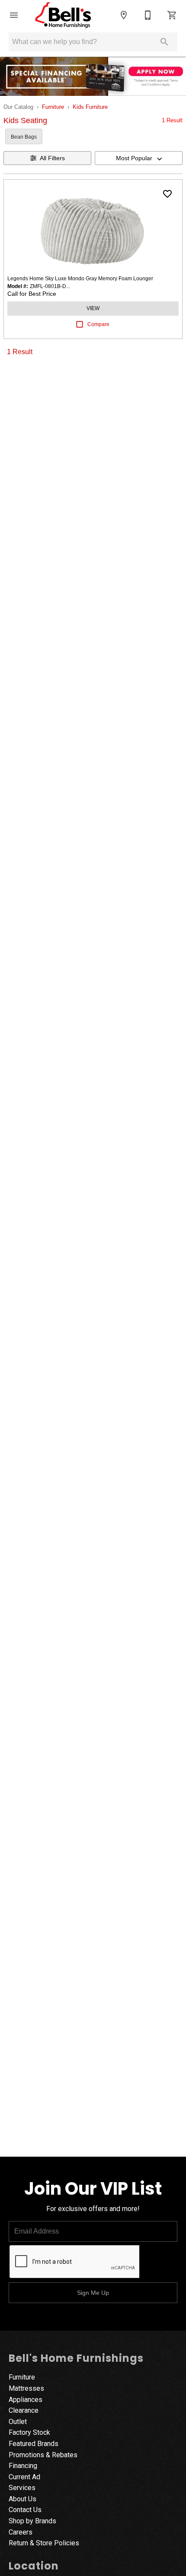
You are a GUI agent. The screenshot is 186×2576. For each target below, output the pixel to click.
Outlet (18, 2422)
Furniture (53, 107)
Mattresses (26, 2388)
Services (22, 2488)
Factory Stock (29, 2432)
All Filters (52, 158)
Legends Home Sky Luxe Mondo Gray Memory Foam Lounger (80, 279)
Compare (98, 324)
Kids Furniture (90, 107)
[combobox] (139, 158)
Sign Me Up (93, 2293)
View (93, 308)
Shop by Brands (32, 2521)
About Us (22, 2499)
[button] (14, 15)
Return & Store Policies (44, 2543)
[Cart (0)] (172, 15)
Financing (23, 2466)
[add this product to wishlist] (167, 194)
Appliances (26, 2400)
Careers (21, 2532)
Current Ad (24, 2477)
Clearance (24, 2410)
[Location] (124, 15)
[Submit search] (164, 42)
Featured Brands (34, 2444)
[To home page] (63, 15)
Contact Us (25, 2510)
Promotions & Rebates (43, 2455)
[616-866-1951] (148, 15)
